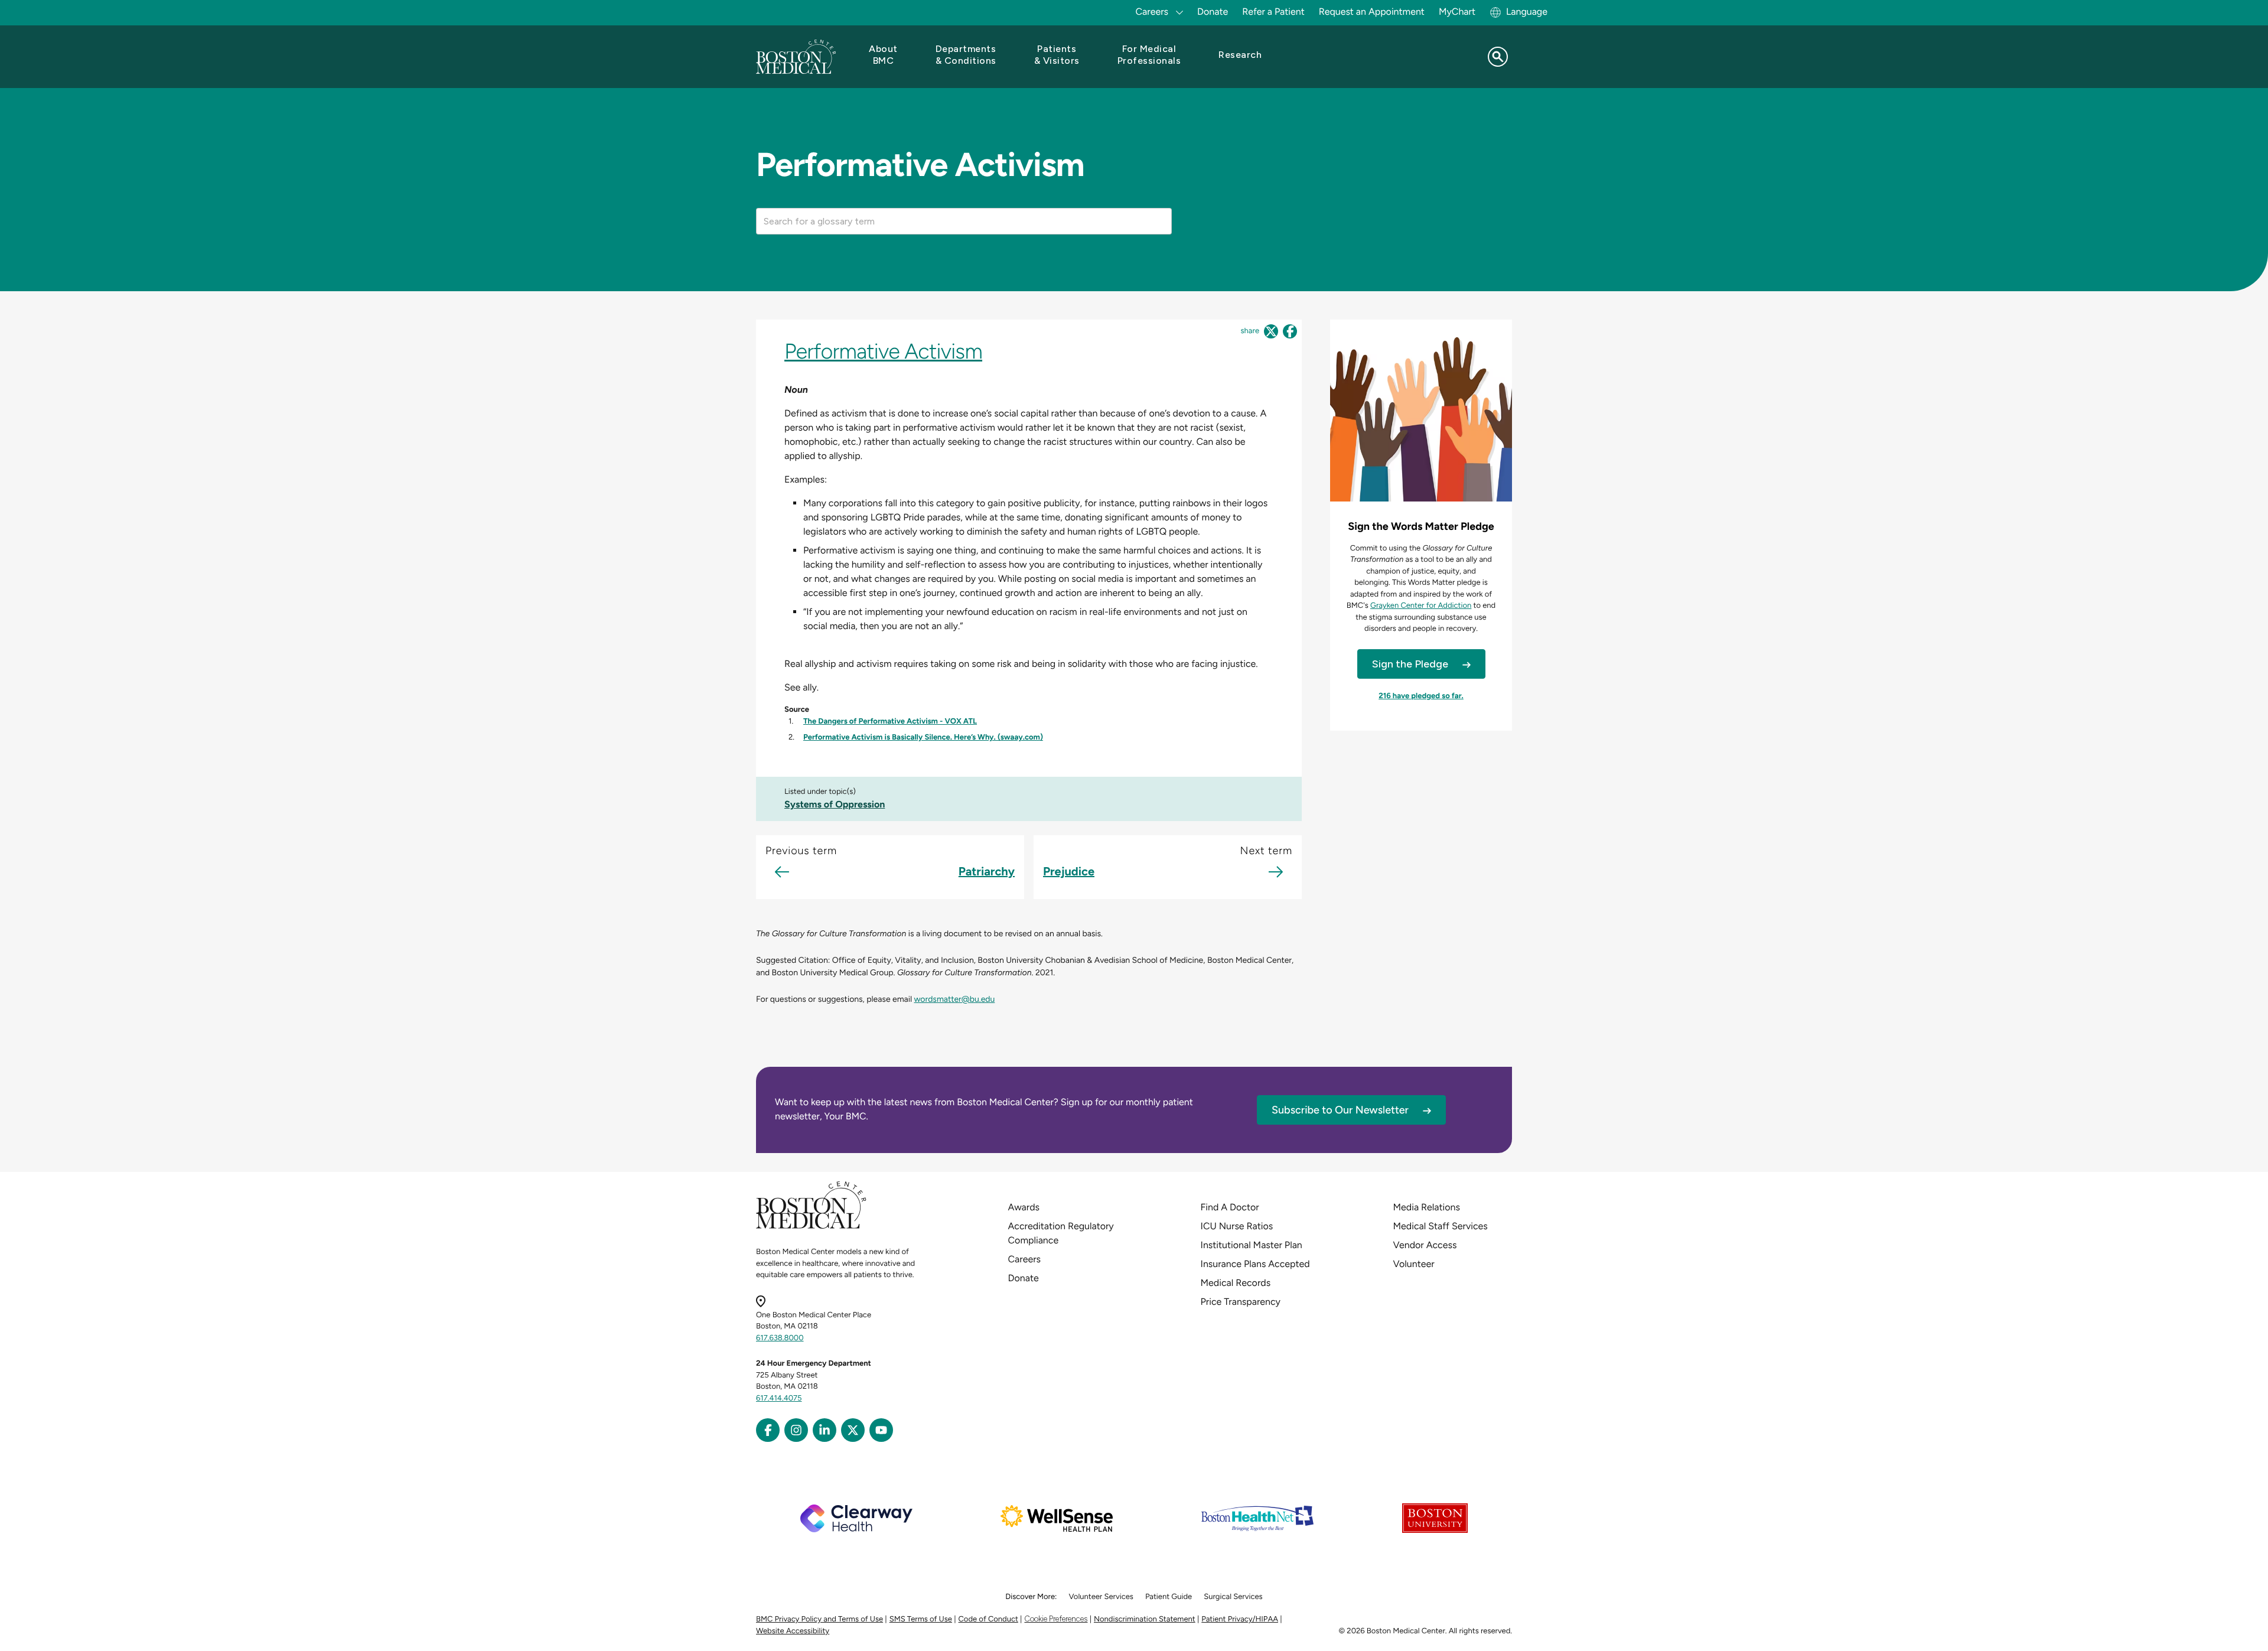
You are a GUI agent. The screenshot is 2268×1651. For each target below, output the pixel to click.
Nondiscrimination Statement (1145, 1619)
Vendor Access (1425, 1245)
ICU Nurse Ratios (1237, 1226)
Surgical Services (1233, 1597)
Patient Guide (1169, 1597)
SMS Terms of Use (921, 1619)
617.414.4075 (779, 1398)
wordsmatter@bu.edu (954, 999)
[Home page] (811, 1227)
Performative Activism (883, 351)
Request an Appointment (1372, 12)
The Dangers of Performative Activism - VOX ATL (890, 722)
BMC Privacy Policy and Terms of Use (819, 1619)
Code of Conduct (988, 1619)
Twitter (1271, 331)
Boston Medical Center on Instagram (796, 1430)
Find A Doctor (1230, 1207)
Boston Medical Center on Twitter (853, 1430)
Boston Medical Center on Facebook (768, 1430)
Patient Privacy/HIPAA (1240, 1619)
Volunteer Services (1101, 1597)
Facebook (1290, 331)
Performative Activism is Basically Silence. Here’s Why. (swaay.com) (923, 737)
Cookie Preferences (1056, 1619)
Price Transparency (1241, 1302)
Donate (1213, 12)
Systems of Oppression (835, 804)
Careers (1024, 1259)
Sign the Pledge (1410, 664)
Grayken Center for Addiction (1421, 606)
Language (1527, 12)
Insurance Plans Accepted (1255, 1264)
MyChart (1457, 12)
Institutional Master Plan (1252, 1245)
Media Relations (1427, 1207)
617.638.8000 (780, 1338)
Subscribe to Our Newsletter (1340, 1110)
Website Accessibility (793, 1631)
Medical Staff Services (1441, 1226)
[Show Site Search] (1498, 57)
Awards (1024, 1207)
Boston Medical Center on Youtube (881, 1430)
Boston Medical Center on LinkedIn (825, 1430)
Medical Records (1236, 1283)
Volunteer (1414, 1264)
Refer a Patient (1273, 12)
